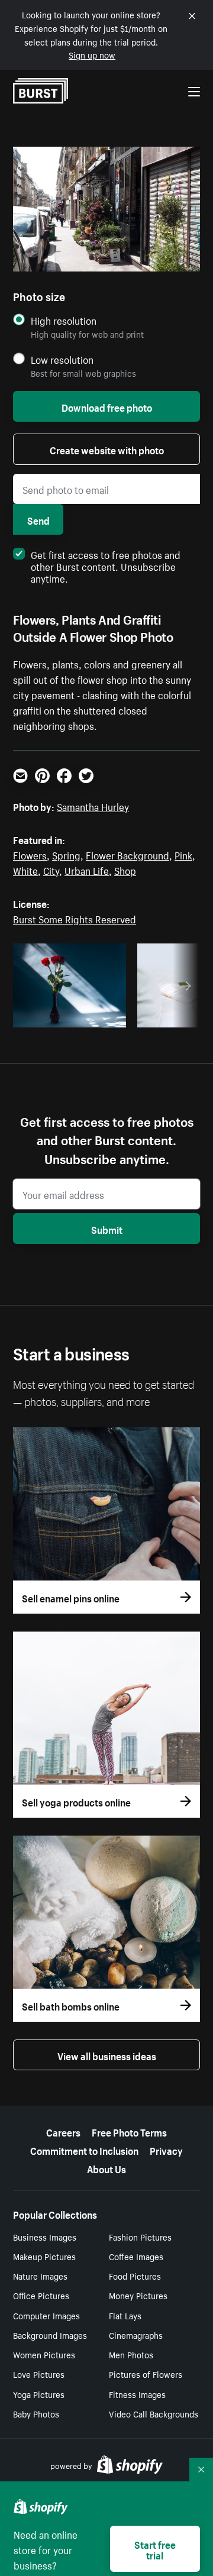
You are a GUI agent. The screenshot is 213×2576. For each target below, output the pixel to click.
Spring (66, 854)
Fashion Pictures (140, 2236)
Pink (183, 854)
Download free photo (107, 406)
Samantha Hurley (93, 806)
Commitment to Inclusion (84, 2150)
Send (38, 519)
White (25, 870)
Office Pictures (41, 2295)
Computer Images (46, 2315)
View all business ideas (107, 2055)
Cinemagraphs (136, 2335)
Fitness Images (137, 2394)
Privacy (166, 2150)
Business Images (45, 2236)
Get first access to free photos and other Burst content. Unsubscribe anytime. (106, 565)
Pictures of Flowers (146, 2374)
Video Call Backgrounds (154, 2413)
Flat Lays (125, 2315)
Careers (63, 2131)
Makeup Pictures (44, 2256)
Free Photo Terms (129, 2131)
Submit (107, 1229)
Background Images (50, 2335)
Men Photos (131, 2354)
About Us (106, 2168)
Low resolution (62, 359)
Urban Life (87, 870)
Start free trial (155, 2549)
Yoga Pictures (39, 2394)
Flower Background (128, 854)
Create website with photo (107, 449)
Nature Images (40, 2276)
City (51, 870)
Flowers (30, 854)
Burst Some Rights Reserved (75, 918)
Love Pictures (39, 2374)
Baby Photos (36, 2413)
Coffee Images (136, 2256)
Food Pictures (135, 2276)
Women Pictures (44, 2354)
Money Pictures (138, 2295)
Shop (125, 870)
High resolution (64, 320)
